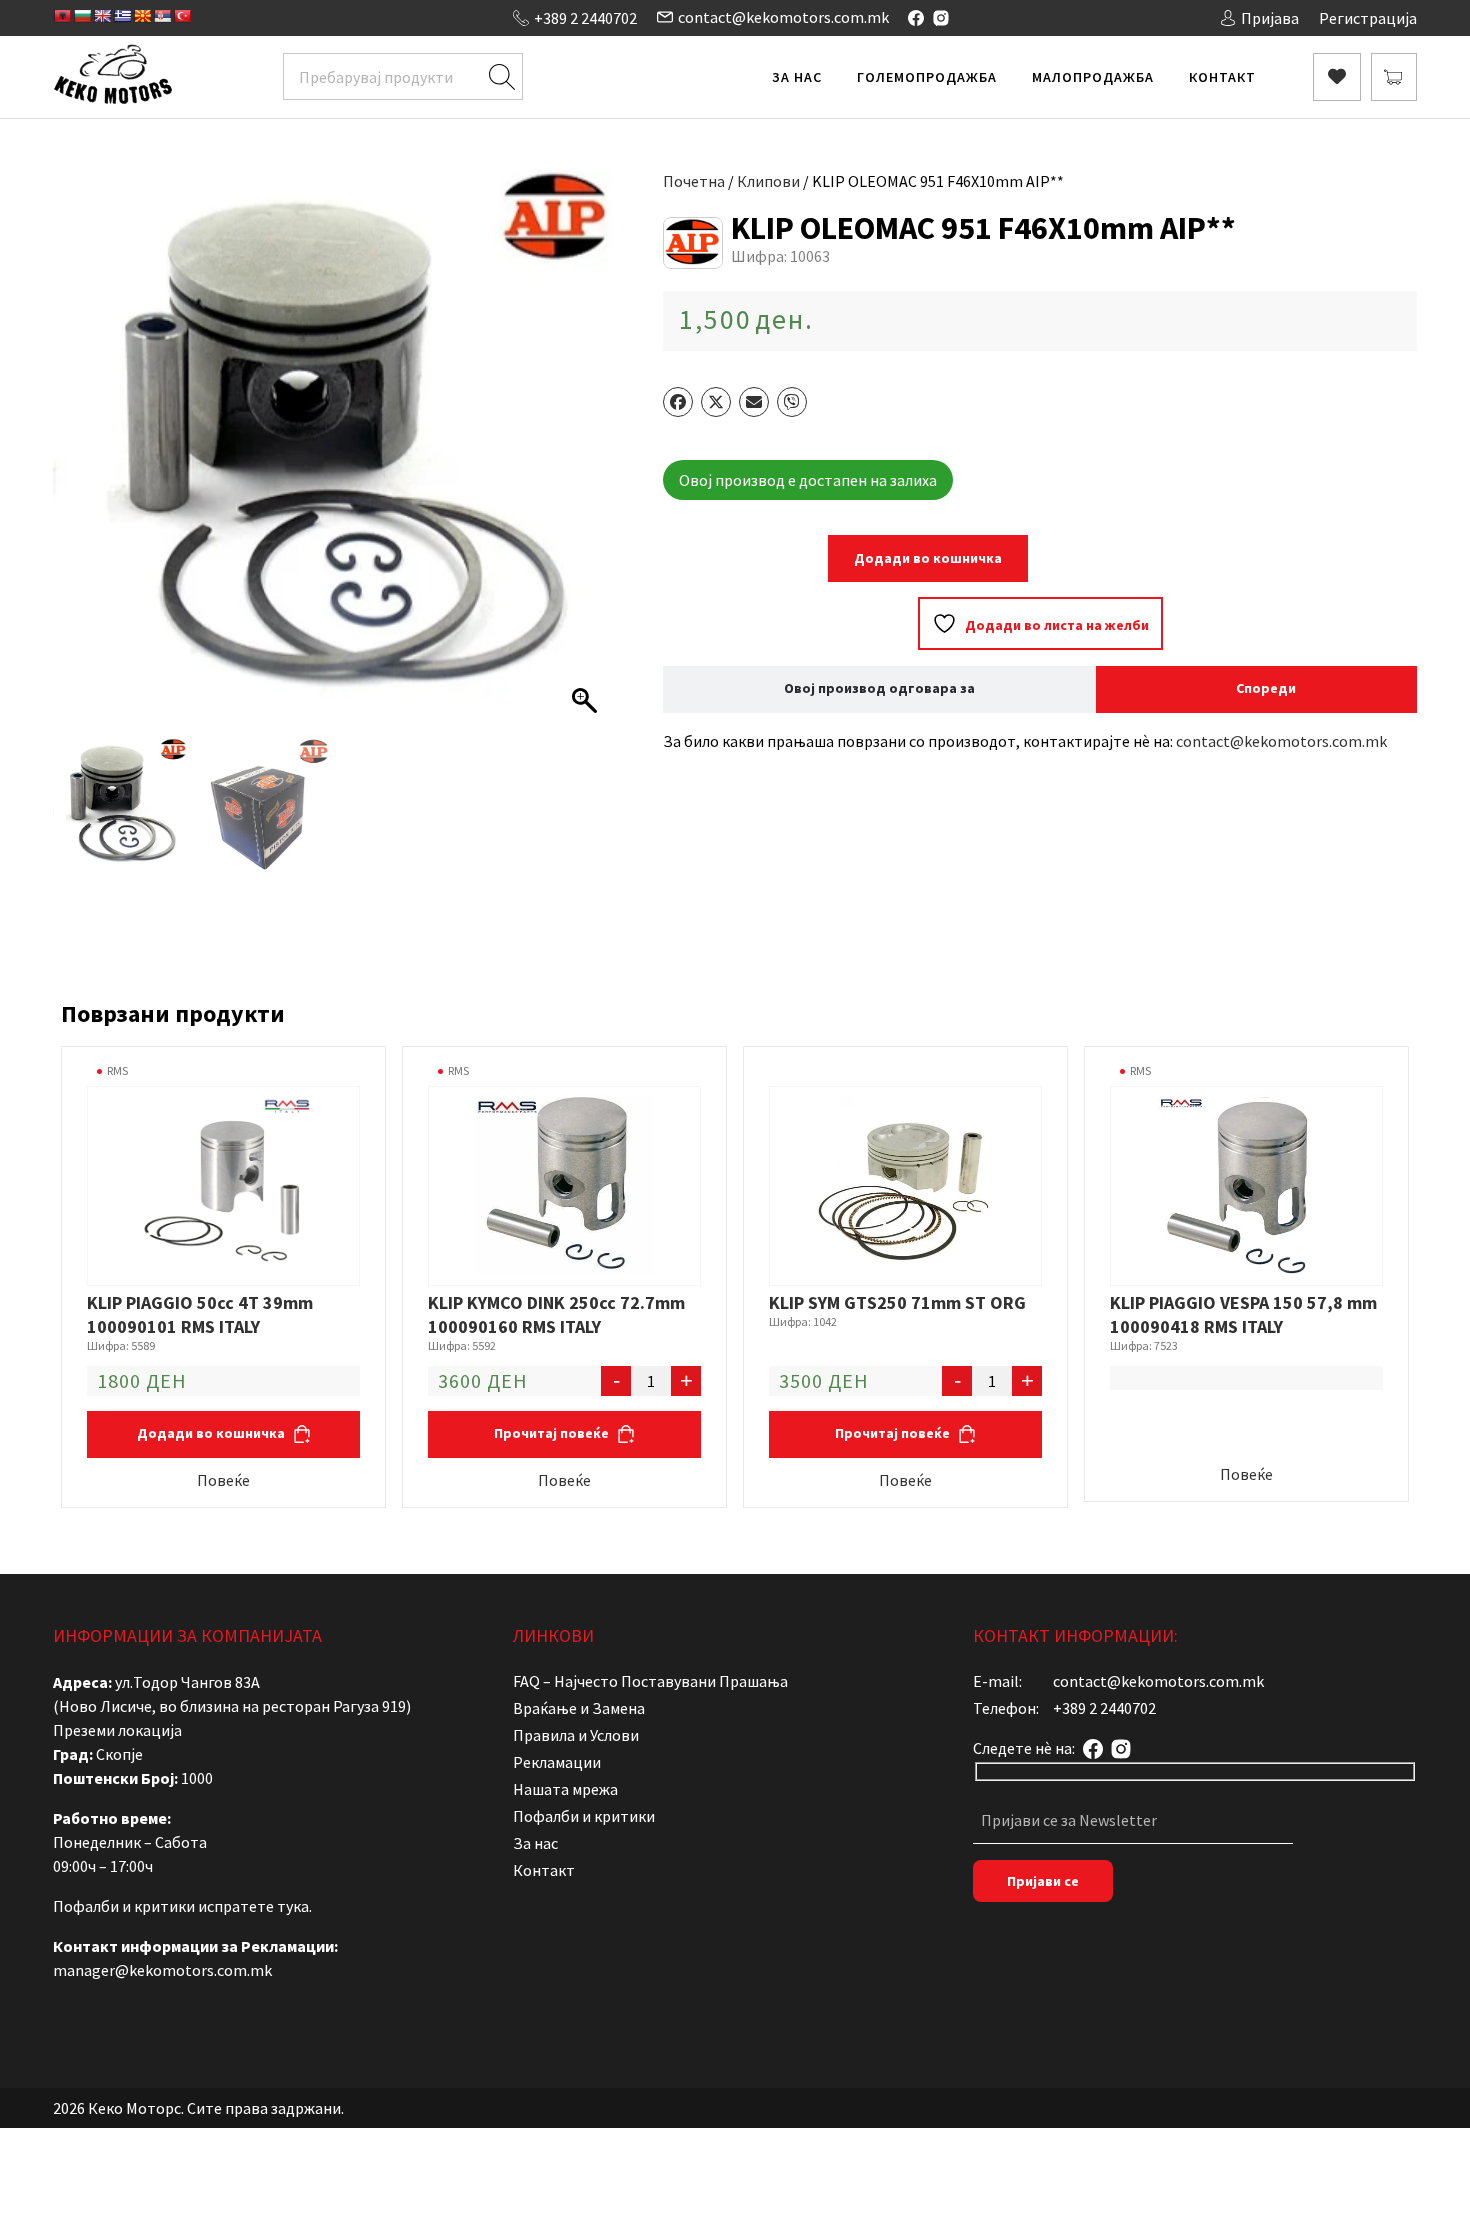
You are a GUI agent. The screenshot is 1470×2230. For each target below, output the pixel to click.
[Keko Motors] (112, 77)
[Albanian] (62, 16)
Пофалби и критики (584, 1816)
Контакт (1222, 77)
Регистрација (1368, 18)
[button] (587, 458)
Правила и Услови (576, 1735)
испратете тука (253, 1906)
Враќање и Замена (579, 1708)
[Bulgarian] (82, 16)
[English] (102, 16)
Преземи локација (117, 1730)
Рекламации (557, 1762)
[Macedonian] (142, 16)
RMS (117, 1070)
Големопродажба (927, 77)
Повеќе (223, 1480)
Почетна (694, 181)
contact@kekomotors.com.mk (783, 17)
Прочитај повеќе (553, 1433)
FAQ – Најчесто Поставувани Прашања (650, 1681)
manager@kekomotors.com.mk (162, 1970)
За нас (797, 77)
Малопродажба (1093, 77)
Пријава (1270, 18)
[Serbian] (162, 16)
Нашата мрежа (565, 1789)
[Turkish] (182, 16)
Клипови (768, 181)
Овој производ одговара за (879, 688)
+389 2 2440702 (585, 18)
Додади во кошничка (928, 558)
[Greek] (122, 16)
